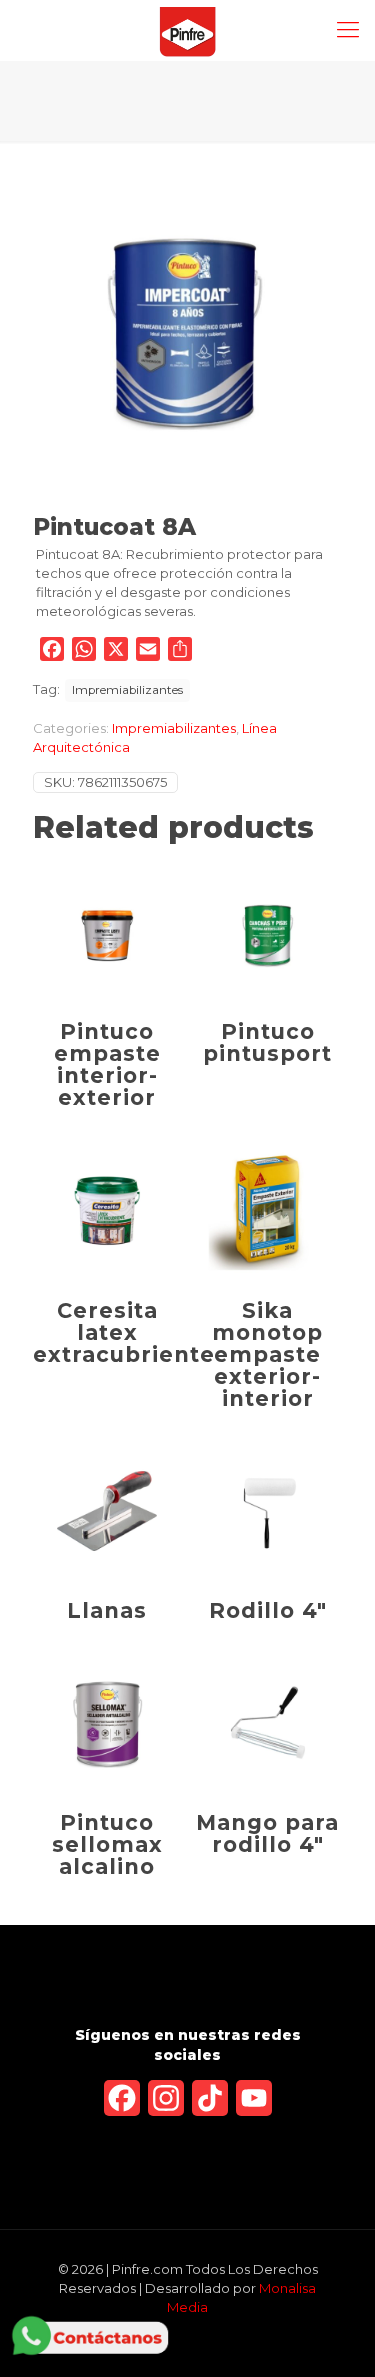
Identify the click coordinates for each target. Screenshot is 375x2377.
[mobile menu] (348, 30)
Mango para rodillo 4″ (267, 1833)
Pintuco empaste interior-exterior (107, 1064)
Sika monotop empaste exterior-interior (267, 1354)
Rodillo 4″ (268, 1610)
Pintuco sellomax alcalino (107, 1844)
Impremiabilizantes (127, 690)
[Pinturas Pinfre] (187, 30)
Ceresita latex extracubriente (124, 1332)
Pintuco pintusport (267, 1042)
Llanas (107, 1610)
